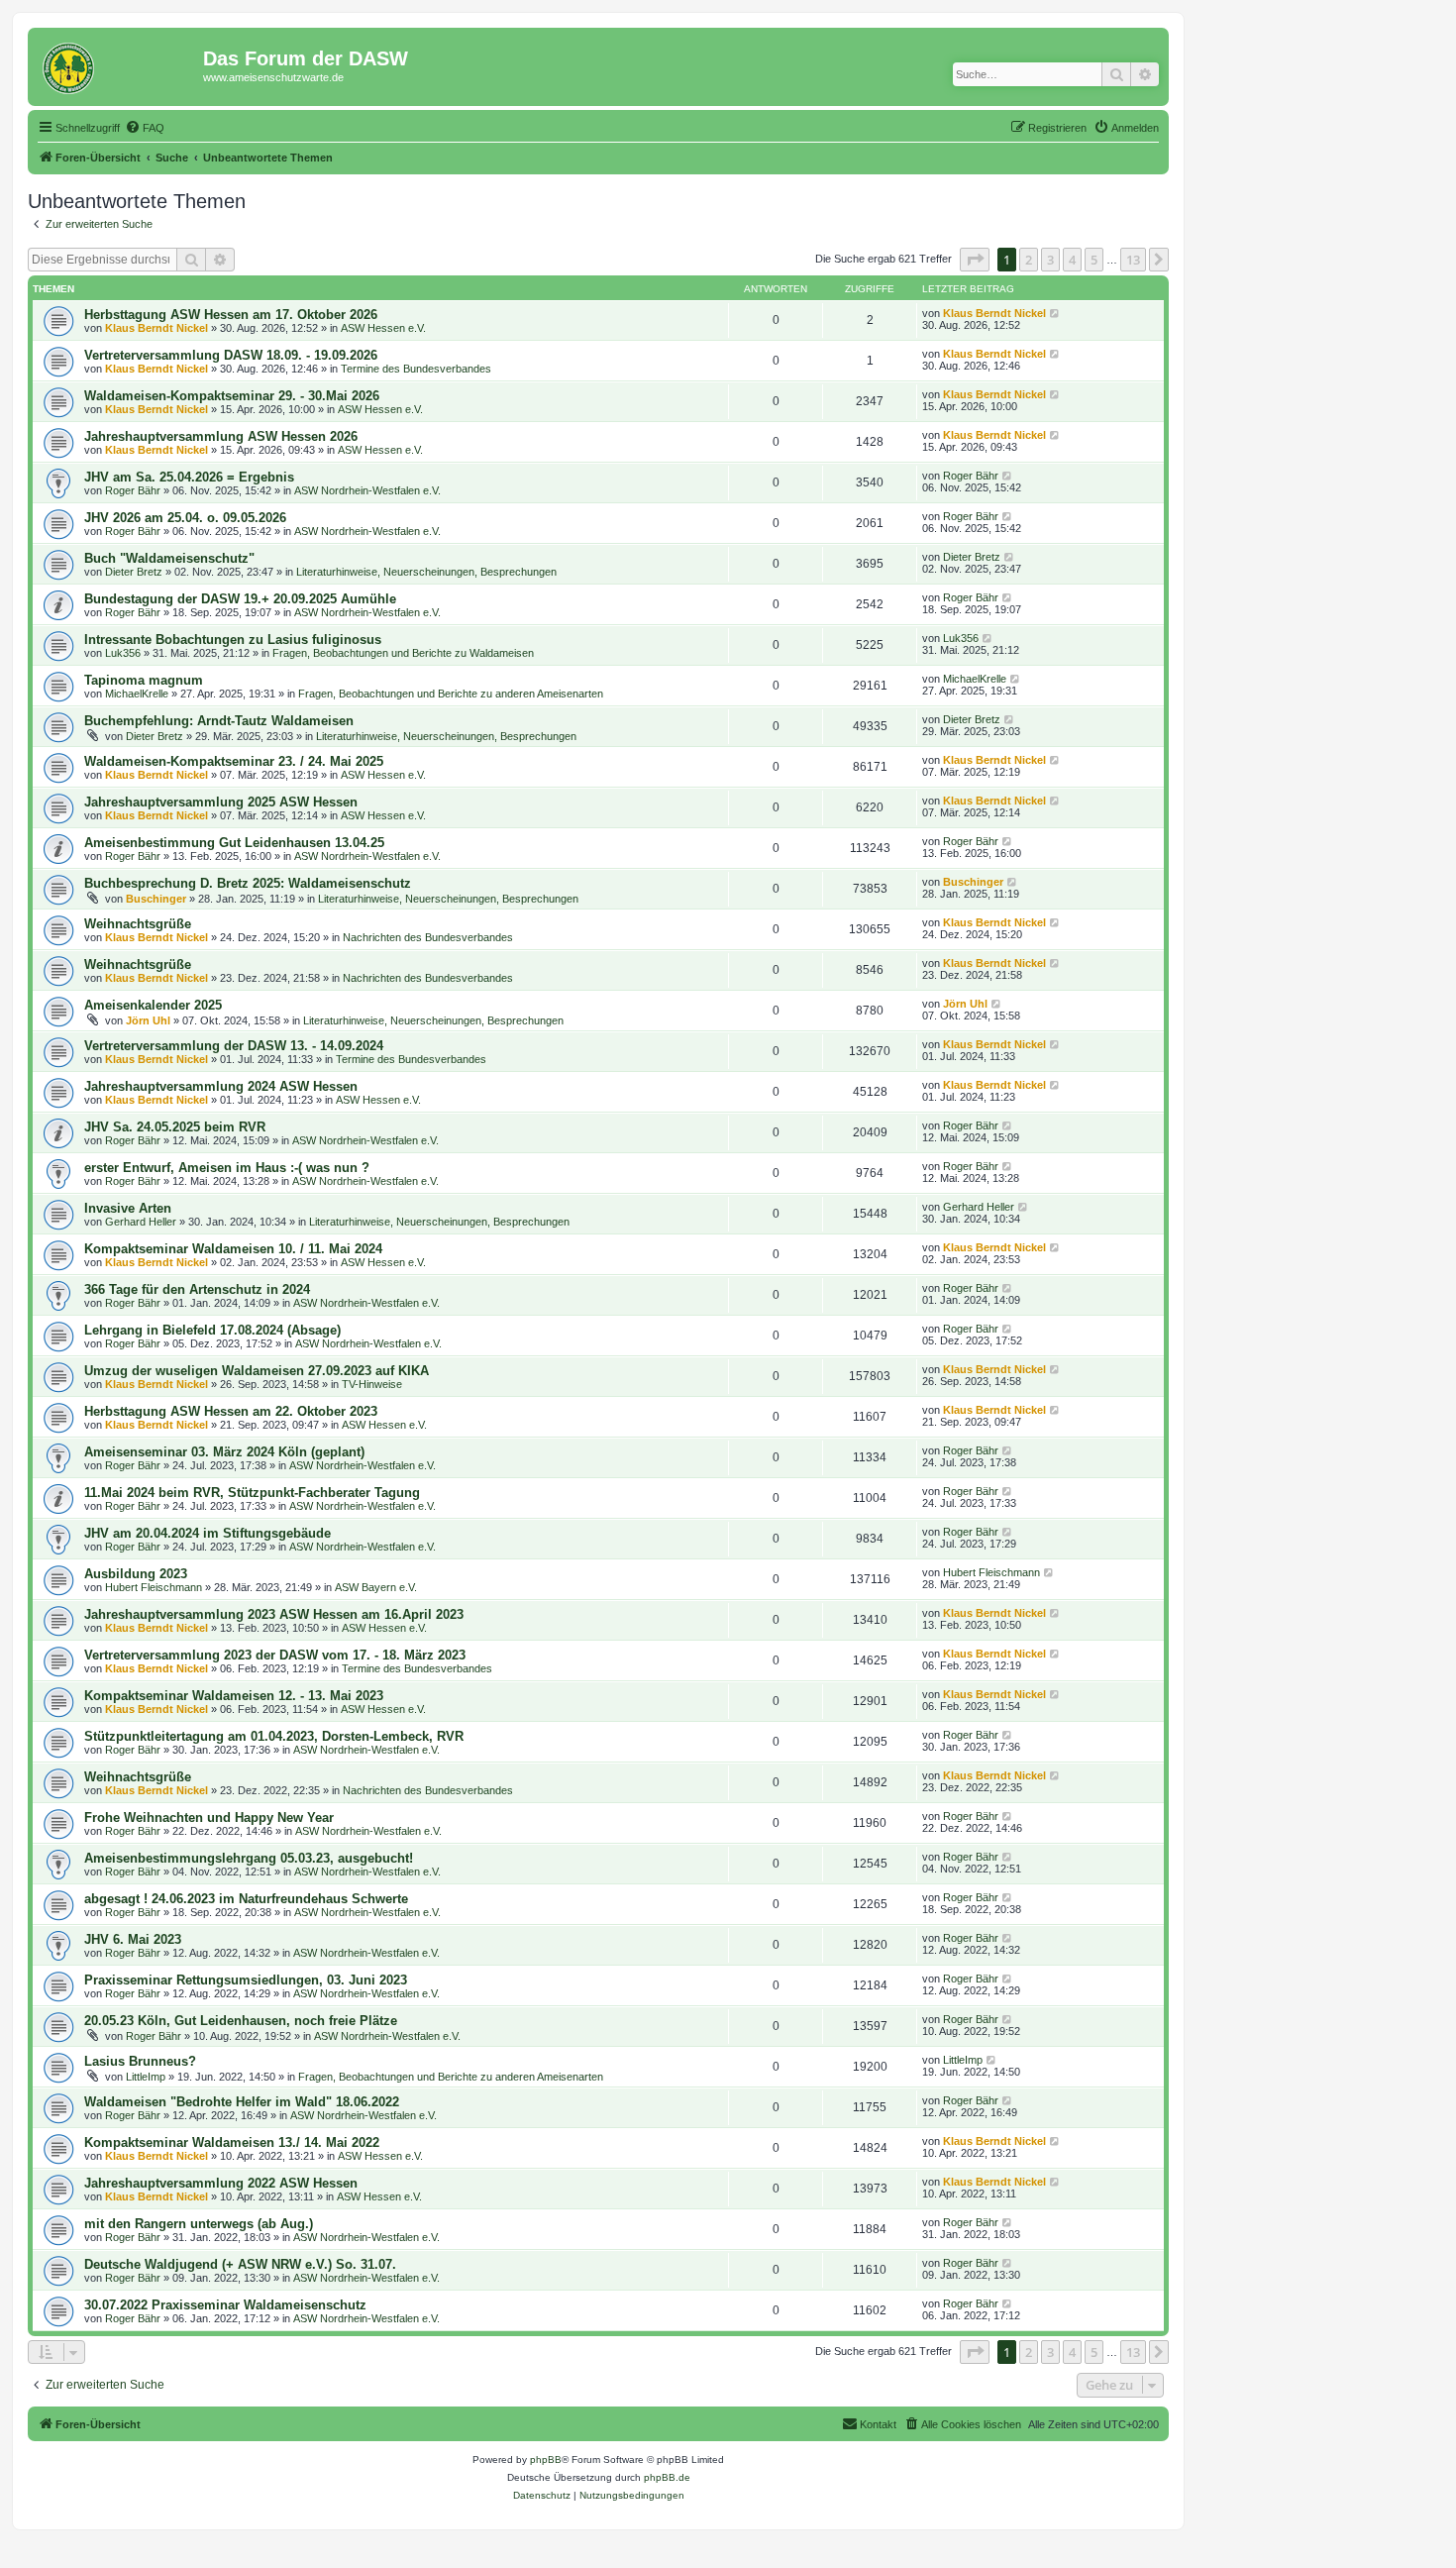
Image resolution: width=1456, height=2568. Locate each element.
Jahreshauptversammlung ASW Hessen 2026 (221, 436)
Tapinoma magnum (144, 680)
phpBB (546, 2460)
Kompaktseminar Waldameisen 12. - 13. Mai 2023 (234, 1696)
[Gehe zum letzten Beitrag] (1055, 313)
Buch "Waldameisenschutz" (169, 558)
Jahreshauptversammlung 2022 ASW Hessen (221, 2183)
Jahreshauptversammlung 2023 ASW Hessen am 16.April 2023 (274, 1614)
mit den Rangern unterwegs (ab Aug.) (199, 2224)
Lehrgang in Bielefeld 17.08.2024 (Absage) (212, 1330)
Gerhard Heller (141, 1222)
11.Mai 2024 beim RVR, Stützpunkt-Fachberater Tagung (252, 1493)
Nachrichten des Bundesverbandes (428, 937)
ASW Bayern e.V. (376, 1587)
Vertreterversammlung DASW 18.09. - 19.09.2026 (231, 355)
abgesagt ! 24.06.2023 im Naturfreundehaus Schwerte (246, 1899)
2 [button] (1029, 260)
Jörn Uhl (148, 1020)
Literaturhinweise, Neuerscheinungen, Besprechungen (426, 572)
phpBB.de (667, 2477)
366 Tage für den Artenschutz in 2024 (197, 1289)
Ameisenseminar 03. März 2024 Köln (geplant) (224, 1452)
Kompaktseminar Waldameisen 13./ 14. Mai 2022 (232, 2142)
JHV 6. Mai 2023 (133, 1939)
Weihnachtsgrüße (138, 924)
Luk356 (123, 653)
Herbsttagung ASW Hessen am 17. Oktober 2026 (231, 315)
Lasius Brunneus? (140, 2061)
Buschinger (156, 899)
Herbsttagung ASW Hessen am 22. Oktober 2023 (231, 1411)
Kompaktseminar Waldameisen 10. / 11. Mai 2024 (233, 1249)
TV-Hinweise (372, 1384)
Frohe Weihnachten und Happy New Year (209, 1818)
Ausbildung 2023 (136, 1574)
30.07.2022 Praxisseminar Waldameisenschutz (225, 2305)
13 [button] (1133, 260)
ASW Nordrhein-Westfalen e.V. (367, 490)
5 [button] (1094, 260)
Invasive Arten (128, 1208)
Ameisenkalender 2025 (153, 1005)
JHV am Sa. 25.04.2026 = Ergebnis (189, 477)
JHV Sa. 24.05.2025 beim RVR (175, 1127)
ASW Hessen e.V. (383, 328)
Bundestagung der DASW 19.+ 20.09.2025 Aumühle (240, 599)
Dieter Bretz (134, 572)
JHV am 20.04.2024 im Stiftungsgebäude (208, 1533)
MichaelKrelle (137, 694)
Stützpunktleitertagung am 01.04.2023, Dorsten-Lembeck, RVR (274, 1736)
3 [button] (1050, 260)
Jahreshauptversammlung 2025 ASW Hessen (221, 802)
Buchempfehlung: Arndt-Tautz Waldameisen (219, 721)
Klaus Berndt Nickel (156, 328)
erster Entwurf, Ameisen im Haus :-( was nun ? (227, 1168)
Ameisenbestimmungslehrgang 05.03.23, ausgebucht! (249, 1858)
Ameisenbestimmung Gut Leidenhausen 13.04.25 (234, 843)
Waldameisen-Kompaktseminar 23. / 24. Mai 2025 (234, 761)
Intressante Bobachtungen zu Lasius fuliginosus (233, 640)
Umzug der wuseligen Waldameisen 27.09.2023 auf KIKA (257, 1371)
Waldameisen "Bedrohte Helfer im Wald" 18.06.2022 (242, 2102)
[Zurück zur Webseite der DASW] (118, 64)
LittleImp (146, 2077)
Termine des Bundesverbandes (416, 369)
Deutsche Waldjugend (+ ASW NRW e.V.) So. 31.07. (240, 2264)
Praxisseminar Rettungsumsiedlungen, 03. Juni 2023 (246, 1980)
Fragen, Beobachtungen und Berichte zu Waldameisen (403, 653)
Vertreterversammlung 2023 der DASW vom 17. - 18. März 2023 (275, 1655)
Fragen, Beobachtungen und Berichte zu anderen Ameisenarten (451, 694)
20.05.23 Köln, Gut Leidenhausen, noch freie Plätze (241, 2021)
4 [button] (1072, 260)
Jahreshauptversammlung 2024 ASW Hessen (221, 1086)
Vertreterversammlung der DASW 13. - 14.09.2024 (234, 1046)
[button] (975, 260)
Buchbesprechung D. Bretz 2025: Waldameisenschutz (248, 883)
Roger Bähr (133, 490)
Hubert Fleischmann (154, 1587)
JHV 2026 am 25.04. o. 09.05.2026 (185, 518)
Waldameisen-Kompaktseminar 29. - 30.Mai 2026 (232, 396)
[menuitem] (145, 128)
